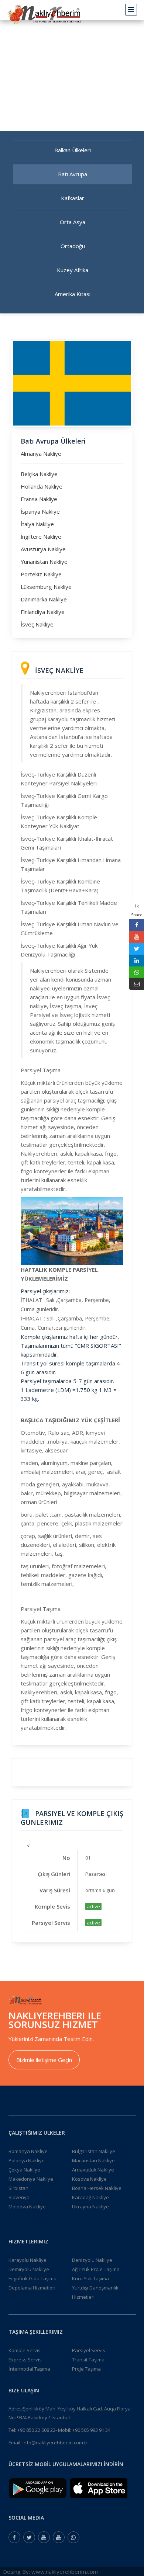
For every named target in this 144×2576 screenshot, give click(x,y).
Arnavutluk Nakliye (93, 2170)
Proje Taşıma (86, 2369)
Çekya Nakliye (24, 2170)
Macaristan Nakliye (93, 2160)
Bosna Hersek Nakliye (97, 2188)
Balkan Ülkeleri (73, 150)
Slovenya (19, 2197)
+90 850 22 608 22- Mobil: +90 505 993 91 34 (64, 2430)
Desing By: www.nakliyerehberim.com (50, 2572)
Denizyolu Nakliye (92, 2260)
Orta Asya (73, 222)
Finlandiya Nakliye (43, 612)
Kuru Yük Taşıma (90, 2278)
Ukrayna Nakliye (90, 2207)
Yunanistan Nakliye (44, 562)
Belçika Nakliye (39, 474)
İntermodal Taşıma (29, 2369)
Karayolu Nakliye (28, 2260)
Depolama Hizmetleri (32, 2288)
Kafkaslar (73, 198)
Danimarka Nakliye (44, 599)
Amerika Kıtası (73, 294)
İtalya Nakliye (37, 524)
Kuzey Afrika (73, 270)
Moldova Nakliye (27, 2207)
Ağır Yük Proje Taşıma (96, 2269)
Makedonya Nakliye (31, 2179)
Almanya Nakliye (41, 454)
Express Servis (25, 2360)
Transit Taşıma (88, 2360)
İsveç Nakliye (37, 624)
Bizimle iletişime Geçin (44, 2060)
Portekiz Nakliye (41, 574)
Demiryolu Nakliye (29, 2269)
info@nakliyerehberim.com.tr (55, 2443)
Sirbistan (18, 2188)
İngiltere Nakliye (41, 537)
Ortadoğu (73, 246)
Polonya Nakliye (27, 2160)
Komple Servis (25, 2350)
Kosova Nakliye (89, 2179)
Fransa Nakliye (39, 499)
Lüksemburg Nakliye (46, 587)
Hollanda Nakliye (42, 486)
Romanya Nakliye (28, 2151)
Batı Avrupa (73, 174)
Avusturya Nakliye (43, 549)
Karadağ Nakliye (90, 2197)
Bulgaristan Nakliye (94, 2151)
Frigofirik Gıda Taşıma (32, 2278)
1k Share (137, 910)
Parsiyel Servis (89, 2350)
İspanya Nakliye (40, 511)
